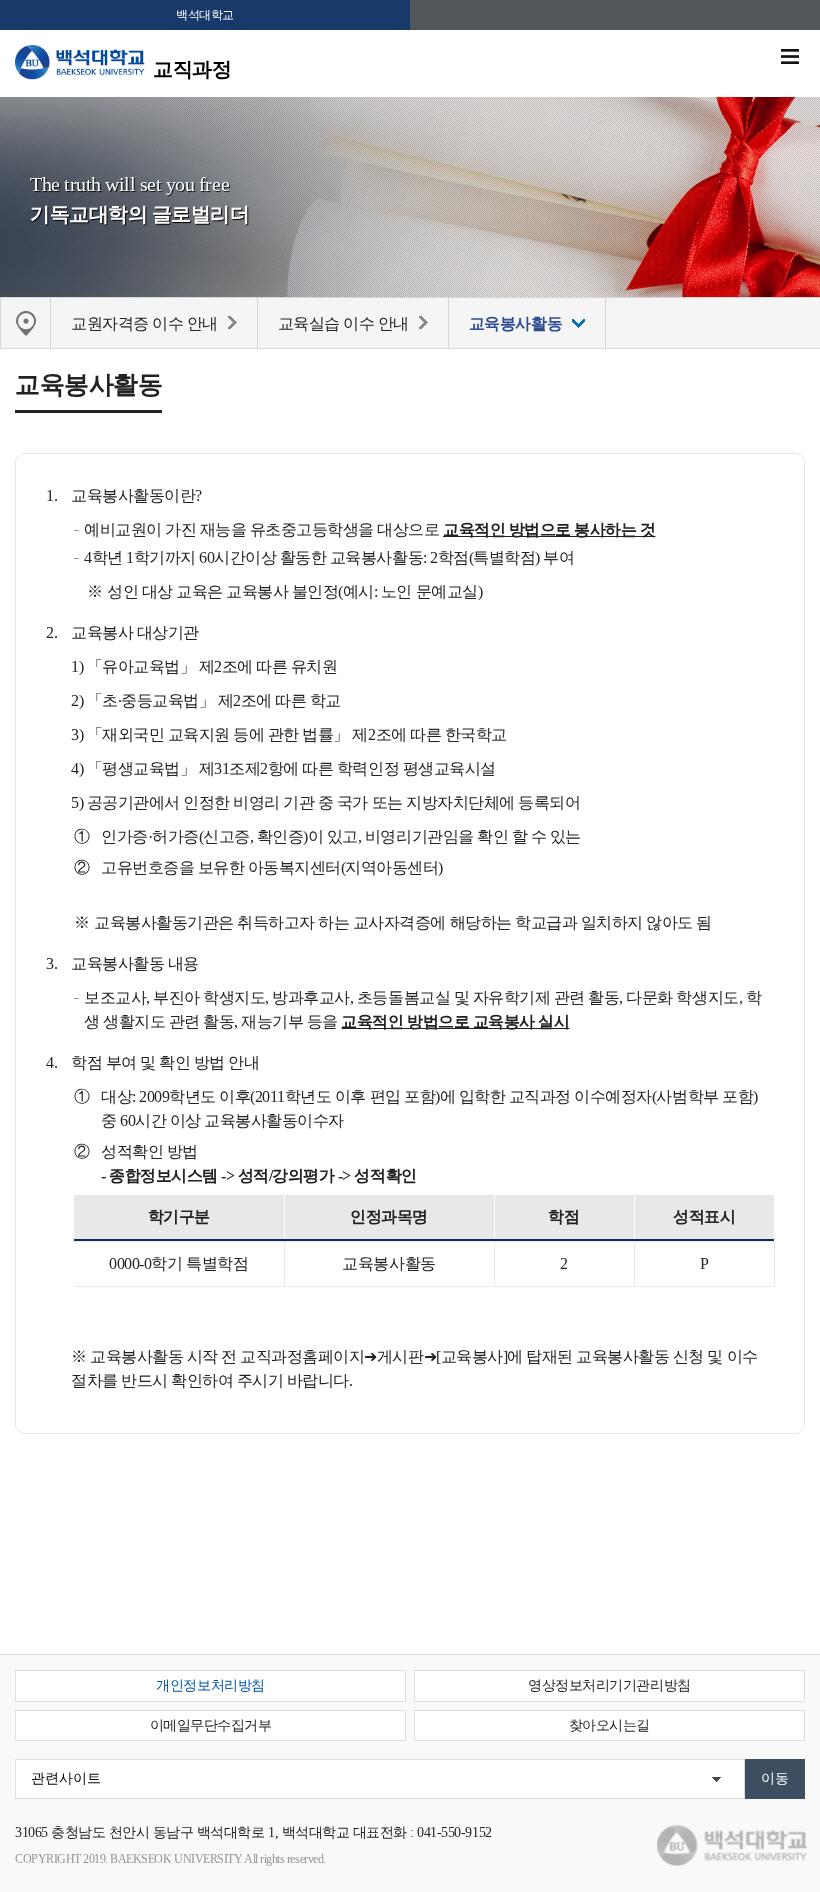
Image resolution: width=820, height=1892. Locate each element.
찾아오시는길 (609, 1725)
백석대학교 (205, 15)
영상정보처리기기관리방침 (609, 1685)
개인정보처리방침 (210, 1685)
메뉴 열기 (790, 57)
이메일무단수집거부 (211, 1725)
